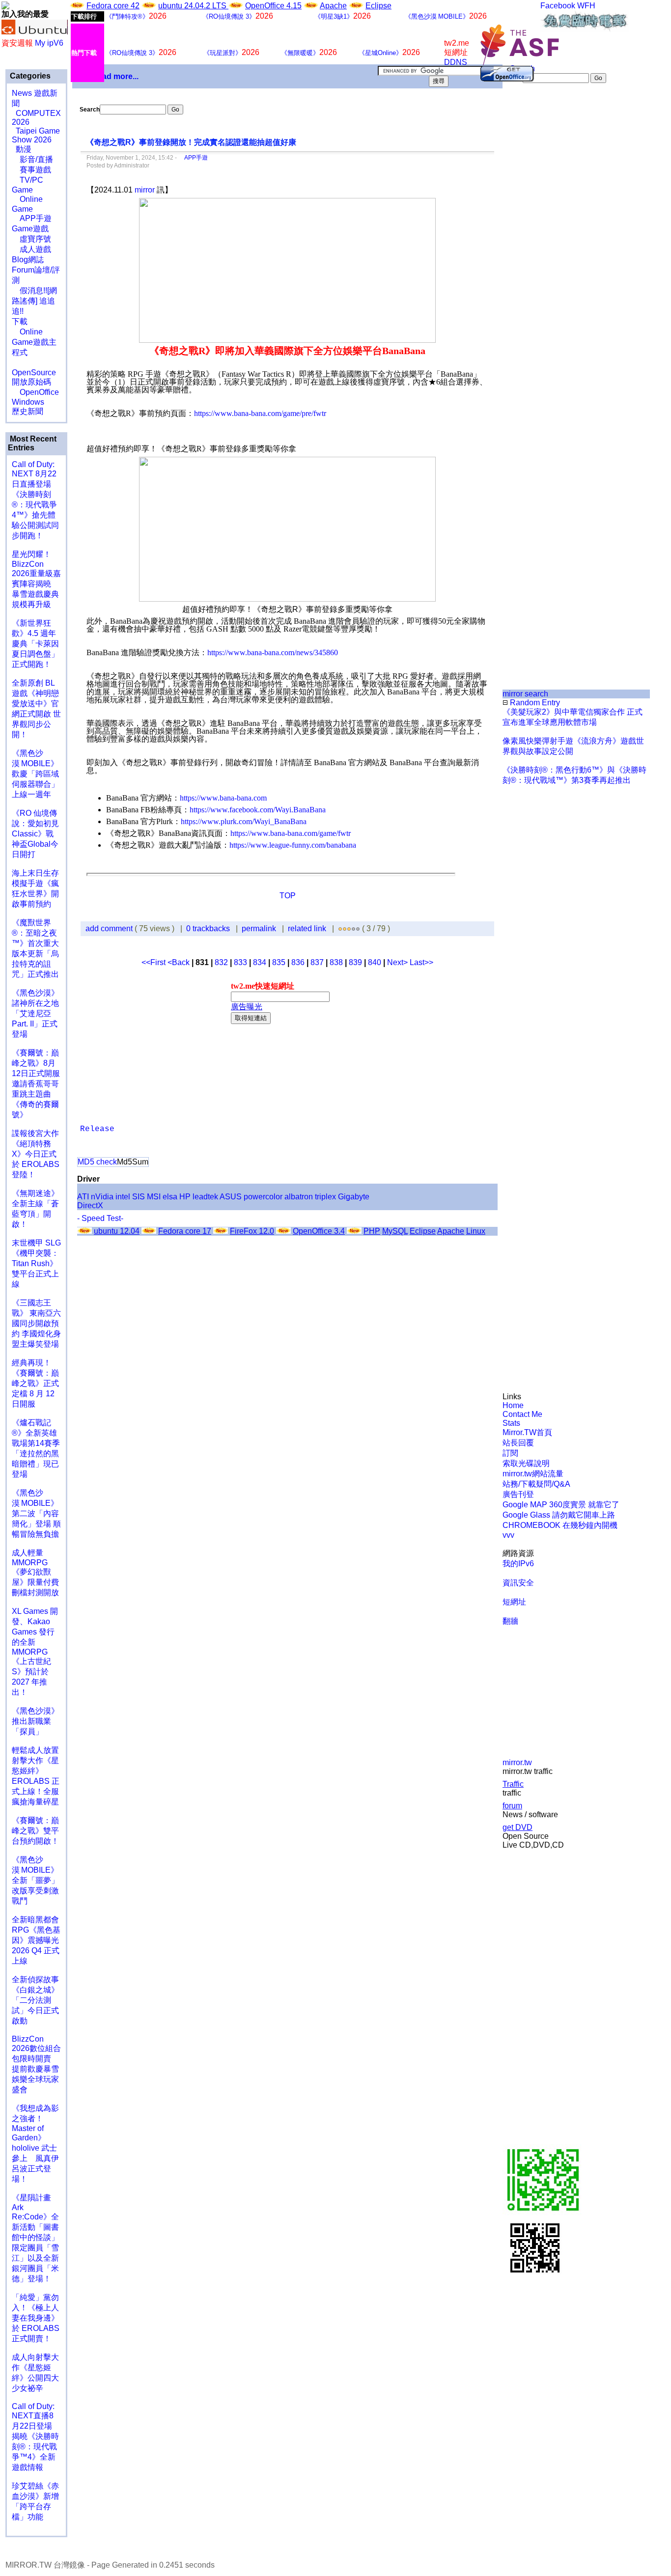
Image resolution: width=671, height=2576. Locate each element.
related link (307, 928)
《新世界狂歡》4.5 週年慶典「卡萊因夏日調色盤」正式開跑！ (35, 644)
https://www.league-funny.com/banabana (293, 845)
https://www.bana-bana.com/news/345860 (273, 652)
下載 (20, 321)
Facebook (558, 6)
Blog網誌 (28, 260)
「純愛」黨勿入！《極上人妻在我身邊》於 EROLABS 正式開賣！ (36, 2318)
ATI (83, 1197)
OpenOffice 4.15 (273, 6)
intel (123, 1197)
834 (260, 962)
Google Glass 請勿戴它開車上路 (559, 1515)
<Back (180, 962)
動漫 (24, 149)
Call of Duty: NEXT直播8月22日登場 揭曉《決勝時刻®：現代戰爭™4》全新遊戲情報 (35, 2437)
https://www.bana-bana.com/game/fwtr (291, 833)
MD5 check (97, 1162)
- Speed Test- (100, 1218)
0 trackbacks (208, 928)
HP (185, 1197)
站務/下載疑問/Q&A (536, 1484)
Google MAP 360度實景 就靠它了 (561, 1505)
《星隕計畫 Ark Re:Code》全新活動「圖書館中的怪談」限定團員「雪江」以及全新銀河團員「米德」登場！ (35, 2238)
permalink (259, 928)
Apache (333, 6)
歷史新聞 (28, 411)
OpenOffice (35, 392)
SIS (139, 1197)
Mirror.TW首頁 (527, 1432)
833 (240, 962)
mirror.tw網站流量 (533, 1474)
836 (298, 962)
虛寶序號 (31, 239)
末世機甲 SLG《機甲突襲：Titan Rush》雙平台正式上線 (36, 1263)
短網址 (514, 1602)
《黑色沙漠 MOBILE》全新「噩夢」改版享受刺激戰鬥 (35, 1880)
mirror (145, 190)
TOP (288, 896)
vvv (508, 1535)
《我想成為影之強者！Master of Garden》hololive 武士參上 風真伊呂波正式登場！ (35, 2144)
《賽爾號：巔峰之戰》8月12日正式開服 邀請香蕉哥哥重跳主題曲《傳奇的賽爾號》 (36, 1084)
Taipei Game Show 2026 (36, 135)
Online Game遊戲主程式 (34, 342)
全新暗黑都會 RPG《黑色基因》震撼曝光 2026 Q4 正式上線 (36, 1940)
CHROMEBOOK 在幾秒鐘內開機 (560, 1525)
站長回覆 (518, 1443)
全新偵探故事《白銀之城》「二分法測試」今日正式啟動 (35, 2000)
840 (375, 962)
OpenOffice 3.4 (319, 1231)
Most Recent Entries (32, 443)
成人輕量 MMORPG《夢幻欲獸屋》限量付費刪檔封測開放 (35, 1573)
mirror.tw (517, 1762)
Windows (28, 402)
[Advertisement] (536, 248)
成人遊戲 (31, 249)
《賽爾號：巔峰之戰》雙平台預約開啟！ (35, 1831)
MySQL (395, 1231)
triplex (325, 1197)
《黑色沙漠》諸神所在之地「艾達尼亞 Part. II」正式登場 (35, 1013)
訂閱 (510, 1453)
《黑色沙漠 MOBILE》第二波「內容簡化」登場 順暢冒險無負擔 (36, 1513)
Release (97, 1129)
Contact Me (522, 1414)
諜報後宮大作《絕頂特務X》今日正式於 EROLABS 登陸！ (36, 1154)
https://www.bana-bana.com (223, 798)
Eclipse (378, 6)
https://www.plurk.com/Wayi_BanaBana (244, 821)
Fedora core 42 (113, 6)
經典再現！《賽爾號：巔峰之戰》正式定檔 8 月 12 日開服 (35, 1383)
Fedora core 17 (185, 1231)
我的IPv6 (518, 1564)
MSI (154, 1197)
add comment (110, 928)
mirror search (525, 694)
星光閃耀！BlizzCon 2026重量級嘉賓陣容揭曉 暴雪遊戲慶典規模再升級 (36, 579)
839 (355, 962)
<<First (154, 962)
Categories (29, 76)
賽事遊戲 (31, 170)
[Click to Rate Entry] (340, 928)
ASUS (231, 1197)
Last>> (421, 962)
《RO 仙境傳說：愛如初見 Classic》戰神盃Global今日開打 (35, 834)
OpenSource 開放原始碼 (34, 372)
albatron (299, 1197)
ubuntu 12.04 (117, 1231)
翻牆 (510, 1621)
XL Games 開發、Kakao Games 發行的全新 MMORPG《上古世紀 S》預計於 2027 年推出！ (35, 1652)
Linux (476, 1231)
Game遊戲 (30, 229)
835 (279, 962)
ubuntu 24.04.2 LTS (193, 6)
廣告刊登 (518, 1494)
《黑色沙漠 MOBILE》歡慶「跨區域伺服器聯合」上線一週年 (35, 774)
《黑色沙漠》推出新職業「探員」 (35, 1721)
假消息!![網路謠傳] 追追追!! (34, 301)
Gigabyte (354, 1197)
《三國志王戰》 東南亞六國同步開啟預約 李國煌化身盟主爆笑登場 (36, 1323)
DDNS (456, 62)
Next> (398, 962)
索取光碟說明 (526, 1463)
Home (513, 1405)
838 (336, 962)
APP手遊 (32, 218)
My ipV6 (49, 43)
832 (221, 962)
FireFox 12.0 (252, 1231)
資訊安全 (518, 1583)
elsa (170, 1197)
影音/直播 (32, 159)
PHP (372, 1231)
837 (317, 962)
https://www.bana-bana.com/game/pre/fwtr (260, 413)
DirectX (90, 1205)
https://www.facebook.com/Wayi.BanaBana (258, 810)
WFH (586, 6)
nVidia (102, 1197)
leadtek (205, 1197)
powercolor (263, 1197)
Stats (511, 1423)
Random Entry (534, 703)
